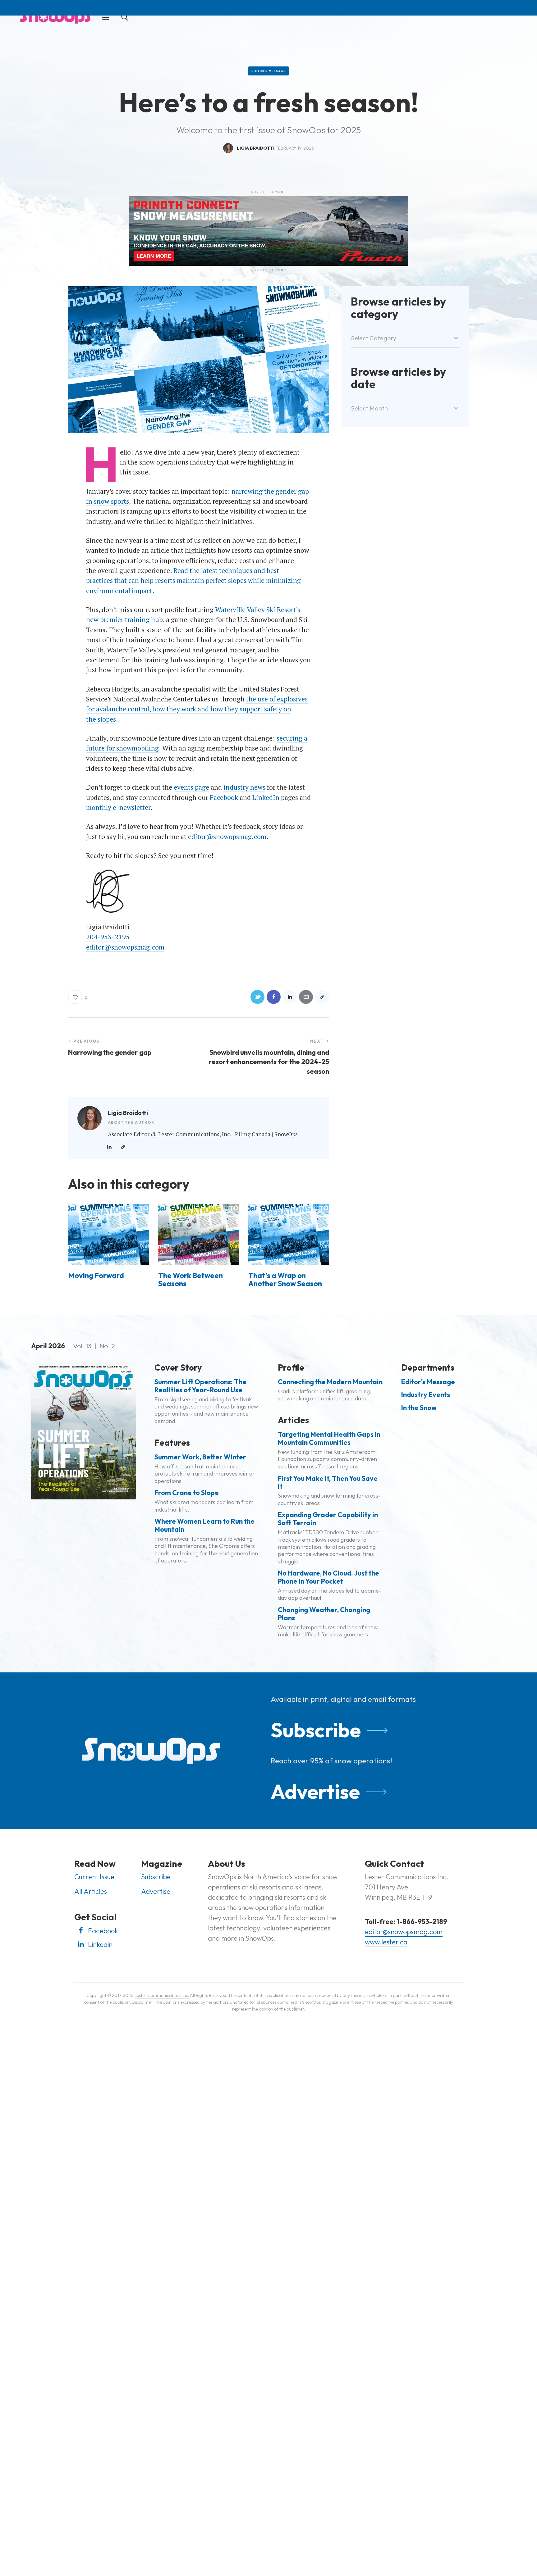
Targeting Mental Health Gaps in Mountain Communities (329, 1439)
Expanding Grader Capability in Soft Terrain (328, 1519)
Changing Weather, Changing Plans (324, 1614)
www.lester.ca (386, 1942)
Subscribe (316, 1730)
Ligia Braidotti (128, 1113)
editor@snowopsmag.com (227, 837)
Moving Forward (96, 1276)
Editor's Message (268, 71)
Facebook (224, 797)
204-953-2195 (108, 937)
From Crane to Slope (187, 1493)
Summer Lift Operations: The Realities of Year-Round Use (200, 1386)
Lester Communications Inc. (162, 1995)
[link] (123, 1147)
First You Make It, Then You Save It (328, 1483)
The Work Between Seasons (190, 1279)
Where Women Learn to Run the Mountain (204, 1526)
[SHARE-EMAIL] (306, 997)
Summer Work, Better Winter (200, 1457)
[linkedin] (109, 1147)
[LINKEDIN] (290, 997)
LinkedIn (266, 797)
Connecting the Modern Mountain (330, 1382)
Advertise (315, 1791)
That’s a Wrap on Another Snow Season (285, 1279)
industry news (244, 787)
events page (191, 787)
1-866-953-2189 (422, 1921)
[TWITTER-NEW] (257, 997)
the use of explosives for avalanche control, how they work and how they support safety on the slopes (197, 709)
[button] (106, 17)
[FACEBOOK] (274, 997)
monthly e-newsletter (118, 807)
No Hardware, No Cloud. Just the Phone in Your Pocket (328, 1577)
